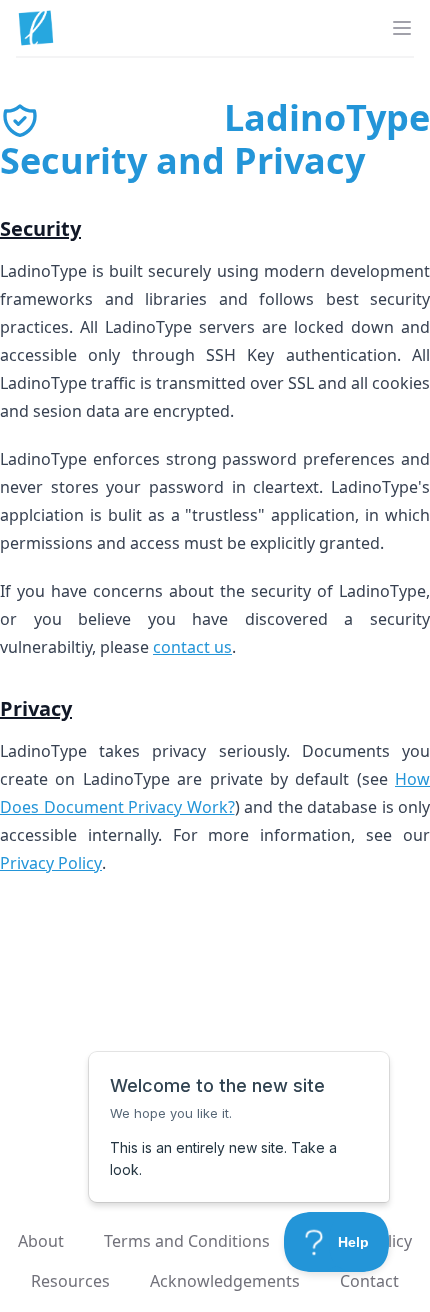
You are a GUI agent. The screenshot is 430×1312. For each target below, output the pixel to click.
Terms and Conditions (187, 1241)
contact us (192, 647)
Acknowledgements (225, 1281)
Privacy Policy (51, 863)
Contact (369, 1281)
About (41, 1241)
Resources (70, 1281)
